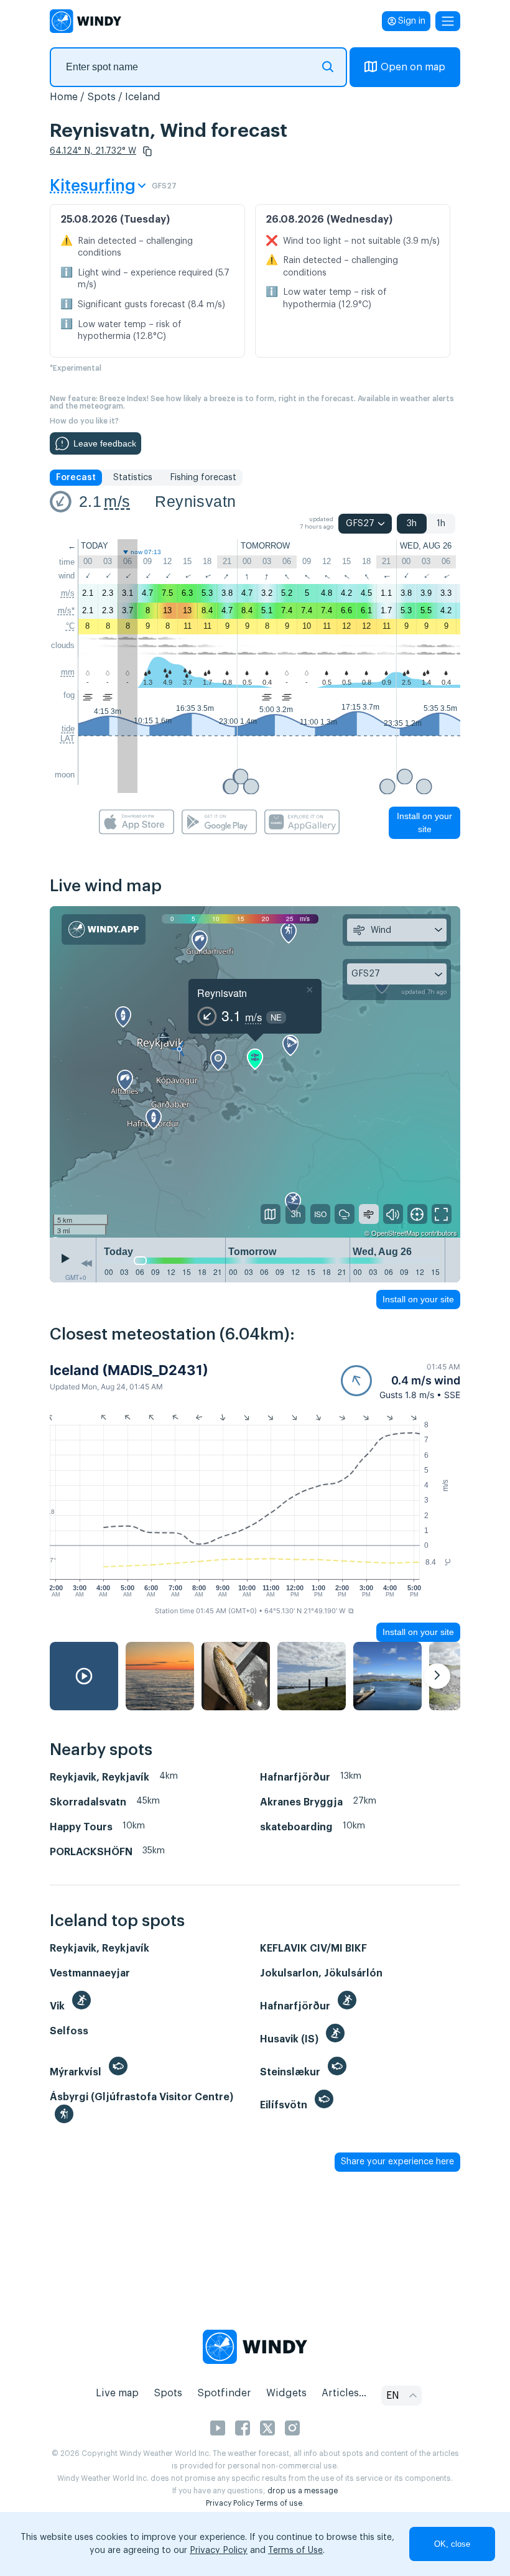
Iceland (143, 97)
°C (70, 626)
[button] (147, 151)
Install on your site (424, 822)
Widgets (286, 2393)
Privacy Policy (230, 2503)
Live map (117, 2393)
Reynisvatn (195, 501)
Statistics (133, 478)
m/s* (66, 610)
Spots (101, 97)
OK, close (452, 2544)
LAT (67, 739)
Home (64, 97)
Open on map (413, 67)
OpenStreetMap (395, 1233)
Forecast (76, 478)
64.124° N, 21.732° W (93, 151)
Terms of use (279, 2503)
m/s (117, 501)
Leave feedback (105, 443)
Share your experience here (397, 2162)
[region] (255, 1072)
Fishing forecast (203, 478)
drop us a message (303, 2491)
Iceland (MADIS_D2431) (129, 1370)
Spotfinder (224, 2393)
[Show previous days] (86, 1263)
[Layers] (271, 1214)
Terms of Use (295, 2551)
